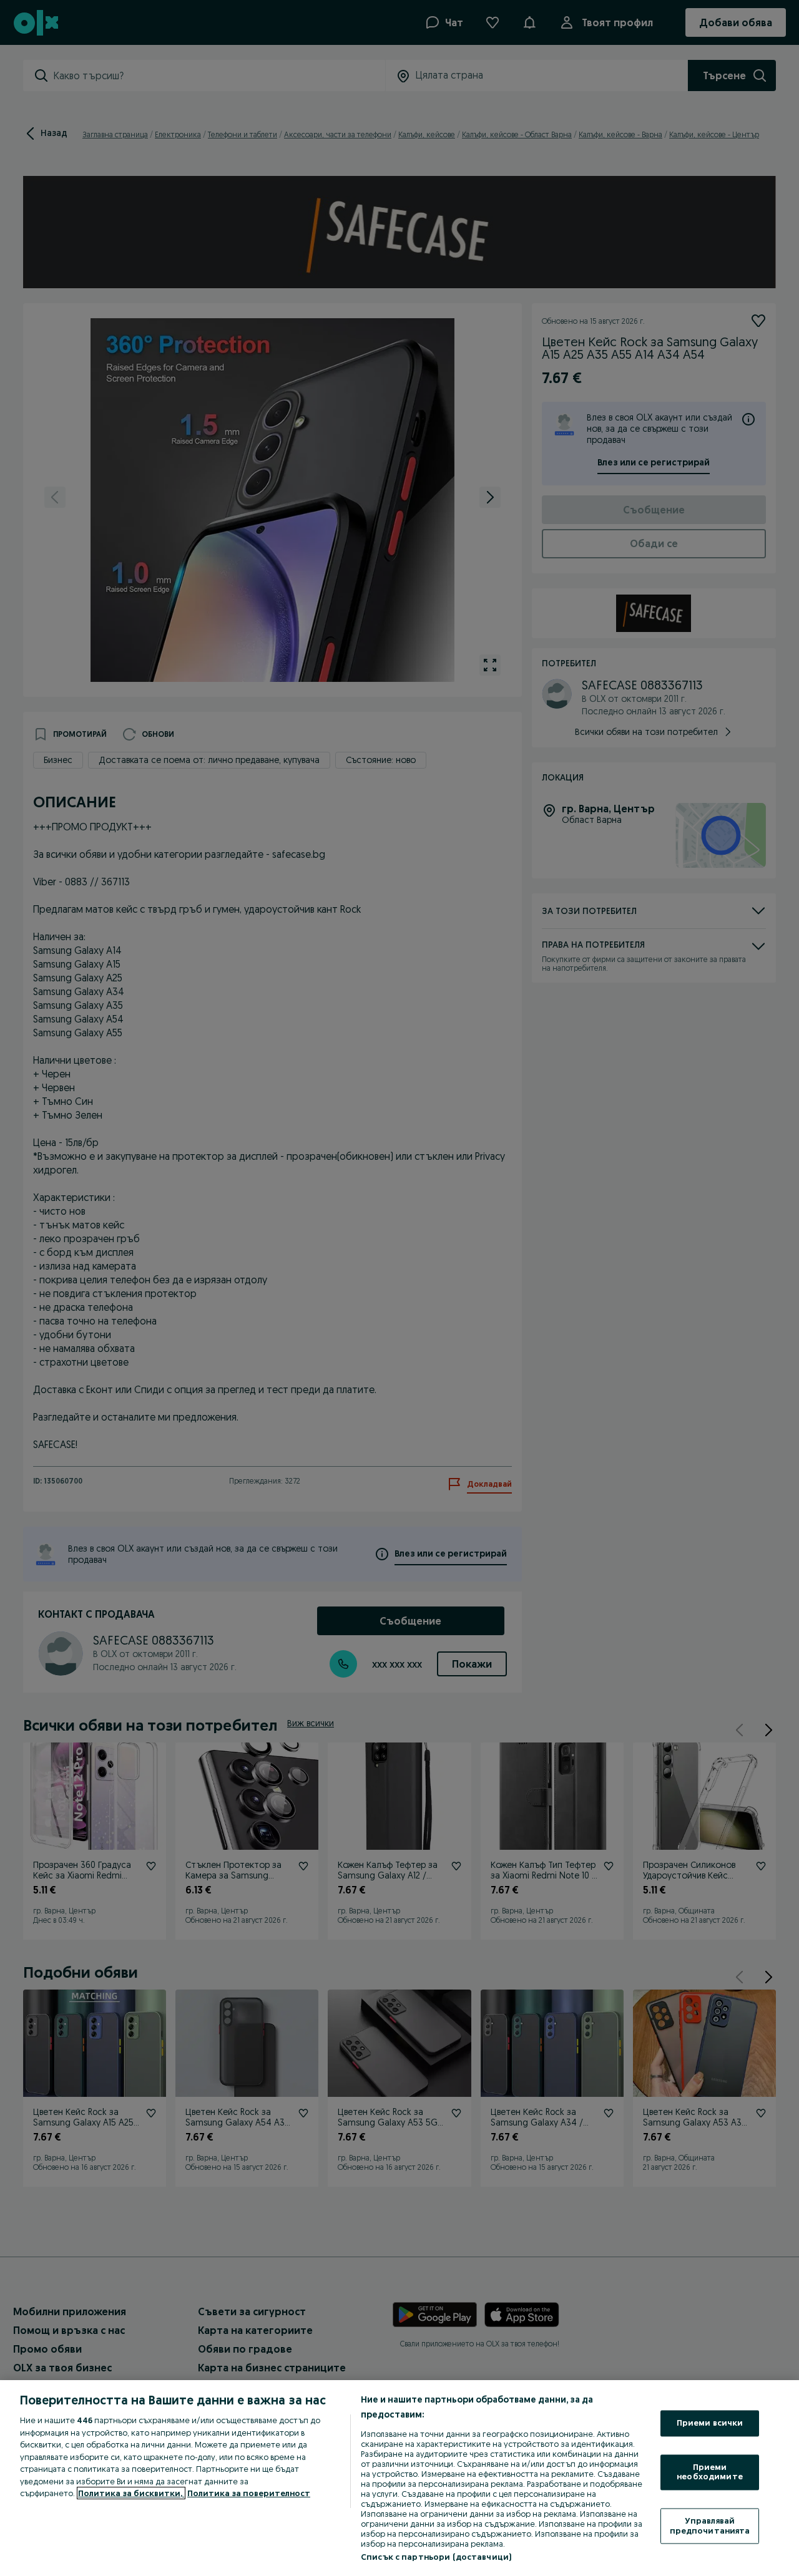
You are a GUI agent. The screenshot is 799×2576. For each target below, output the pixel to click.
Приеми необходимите (710, 2472)
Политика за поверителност (249, 2493)
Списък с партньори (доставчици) (436, 2557)
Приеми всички (710, 2423)
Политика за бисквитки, (131, 2493)
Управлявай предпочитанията (710, 2525)
